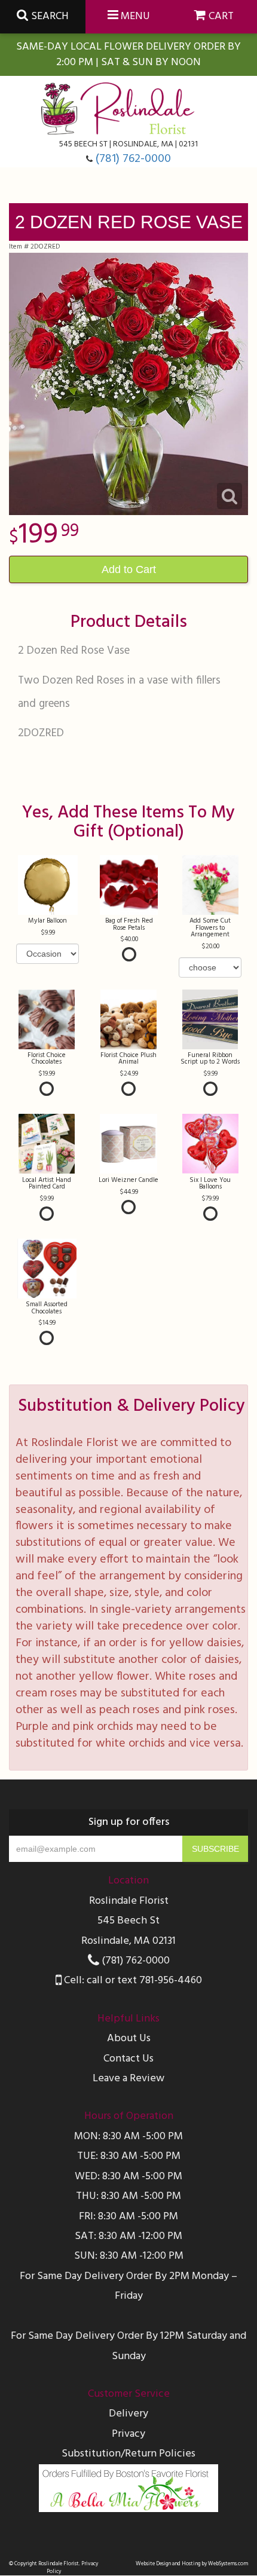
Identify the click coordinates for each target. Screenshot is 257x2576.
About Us (129, 2039)
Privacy (128, 2434)
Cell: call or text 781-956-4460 (132, 1981)
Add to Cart (129, 569)
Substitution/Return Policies (128, 2454)
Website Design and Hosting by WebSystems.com (192, 2564)
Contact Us (128, 2059)
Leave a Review (128, 2079)
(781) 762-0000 (133, 159)
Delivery (128, 2414)
